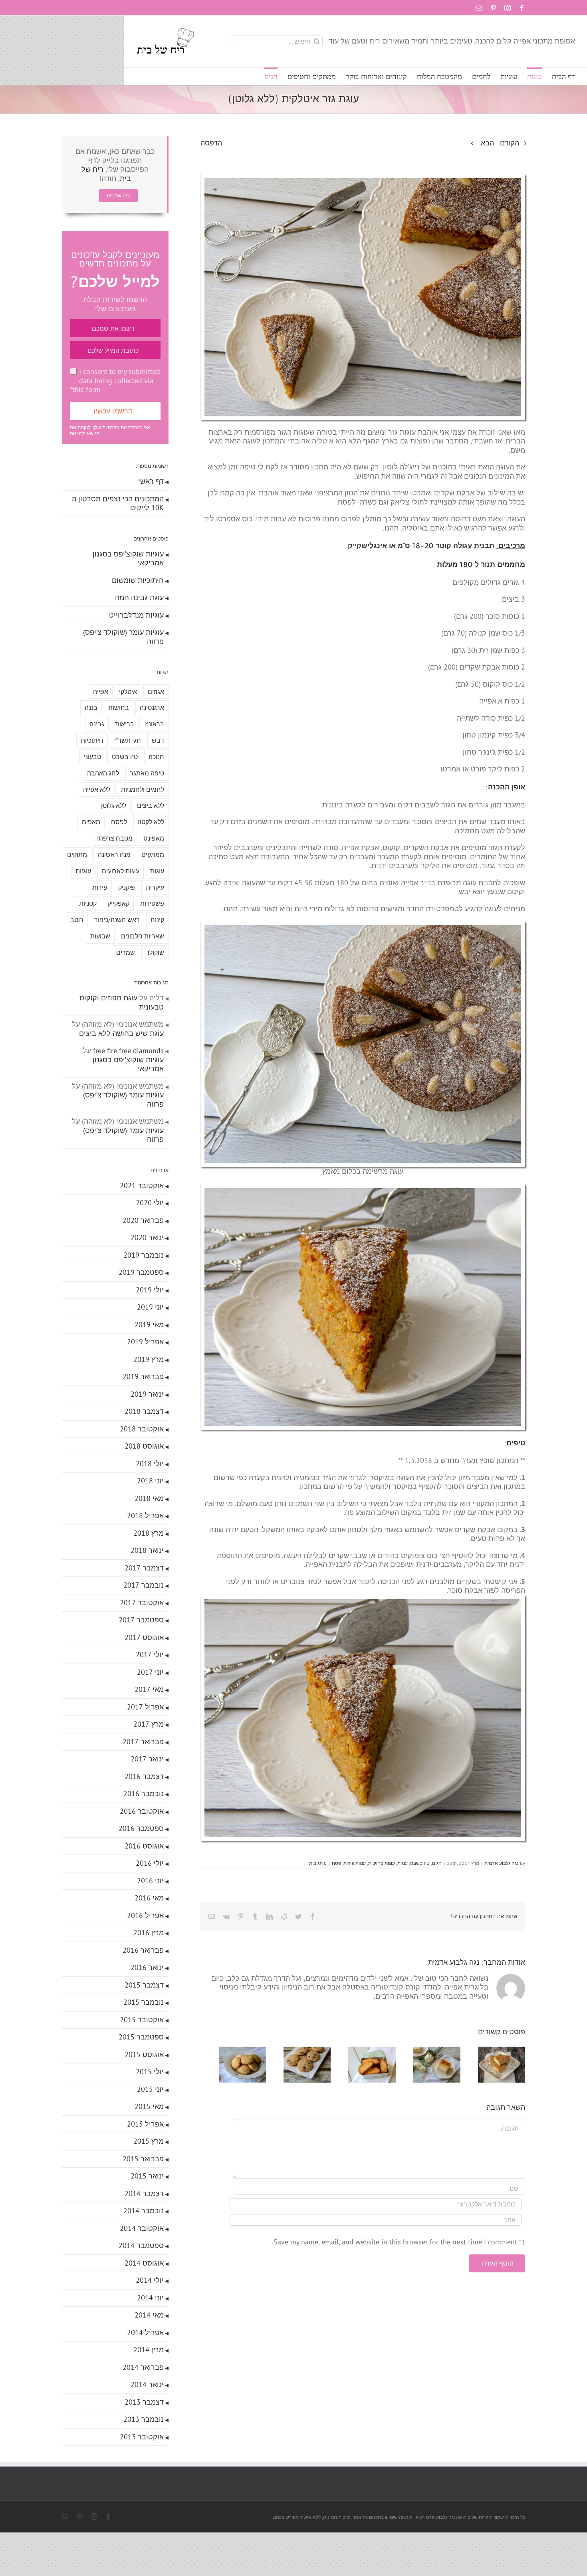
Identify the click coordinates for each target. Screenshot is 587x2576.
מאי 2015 (149, 2106)
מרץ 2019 (149, 1359)
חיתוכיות (92, 740)
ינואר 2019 (147, 1394)
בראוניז (155, 724)
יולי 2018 (150, 1464)
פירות (100, 887)
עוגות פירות (355, 1863)
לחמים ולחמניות (143, 789)
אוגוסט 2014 (144, 2263)
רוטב (77, 920)
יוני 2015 (150, 2089)
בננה (91, 708)
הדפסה (211, 143)
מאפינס (154, 838)
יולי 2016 (150, 1863)
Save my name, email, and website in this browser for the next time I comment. (395, 2245)
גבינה (97, 724)
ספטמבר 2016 (141, 1828)
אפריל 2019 (145, 1342)
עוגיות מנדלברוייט (136, 615)
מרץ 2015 (149, 2141)
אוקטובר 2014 (142, 2228)
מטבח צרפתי (115, 838)
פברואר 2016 (143, 1950)
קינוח (157, 920)
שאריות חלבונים (143, 936)
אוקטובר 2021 (142, 1186)
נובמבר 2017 (144, 1585)
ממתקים (153, 855)
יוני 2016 (150, 1881)
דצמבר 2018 (144, 1411)
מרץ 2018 (149, 1533)
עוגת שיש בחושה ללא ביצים (121, 1033)
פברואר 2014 (143, 2367)
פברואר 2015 (143, 2159)
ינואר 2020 (147, 1237)
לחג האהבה (103, 773)
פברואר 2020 (143, 1220)
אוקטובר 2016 (142, 1811)
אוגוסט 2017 (144, 1637)
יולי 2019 (150, 1290)
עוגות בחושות (382, 1863)
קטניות (88, 903)
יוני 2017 (150, 1672)
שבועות (100, 936)
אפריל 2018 (145, 1516)
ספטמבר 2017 (141, 1620)
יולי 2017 (150, 1655)
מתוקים (77, 855)
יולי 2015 (150, 2072)
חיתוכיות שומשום (138, 580)
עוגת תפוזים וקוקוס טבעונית (122, 1002)
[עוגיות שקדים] (226, 2051)
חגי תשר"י (128, 740)
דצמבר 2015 (144, 1985)
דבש (158, 740)
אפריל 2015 (145, 2124)
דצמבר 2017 (144, 1568)
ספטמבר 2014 (141, 2245)
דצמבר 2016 (144, 1776)
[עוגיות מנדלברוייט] (363, 2051)
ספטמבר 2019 (141, 1272)
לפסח (119, 822)
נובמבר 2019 (144, 1255)
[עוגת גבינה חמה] (431, 2051)
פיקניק (127, 887)
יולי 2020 (150, 1203)
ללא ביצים (151, 805)
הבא (487, 143)
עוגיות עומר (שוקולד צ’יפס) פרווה (123, 637)
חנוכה (156, 757)
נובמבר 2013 (144, 2419)
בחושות (119, 708)
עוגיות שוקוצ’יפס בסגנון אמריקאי (128, 559)
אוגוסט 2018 (144, 1446)
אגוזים (156, 692)
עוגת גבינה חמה (139, 597)
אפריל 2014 (145, 2333)
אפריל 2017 (145, 1707)
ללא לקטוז (151, 822)
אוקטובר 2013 (142, 2437)
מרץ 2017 (149, 1724)
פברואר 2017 (143, 1742)
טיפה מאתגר (147, 773)
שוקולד (155, 952)
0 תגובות (318, 1863)
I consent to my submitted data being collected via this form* (115, 380)
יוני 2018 (150, 1481)
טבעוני (92, 757)
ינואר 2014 (147, 2384)
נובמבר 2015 (144, 2002)
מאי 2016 (149, 1898)
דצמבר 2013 (144, 2402)
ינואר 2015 (147, 2176)
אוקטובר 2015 (142, 2020)
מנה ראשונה (114, 855)
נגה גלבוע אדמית (502, 1863)
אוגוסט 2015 (144, 2054)
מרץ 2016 (149, 1933)
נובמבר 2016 (144, 1794)
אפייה (101, 692)
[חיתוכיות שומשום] (500, 2051)
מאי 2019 (149, 1325)
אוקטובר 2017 (142, 1603)
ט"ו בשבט (420, 1863)
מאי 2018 (149, 1498)
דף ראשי (151, 481)
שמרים (126, 952)
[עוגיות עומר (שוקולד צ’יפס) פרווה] (294, 2051)
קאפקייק (118, 903)
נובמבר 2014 (144, 2211)
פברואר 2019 (143, 1376)
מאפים (91, 822)
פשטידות (152, 903)
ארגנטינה (152, 708)
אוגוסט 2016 (144, 1846)
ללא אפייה (97, 789)
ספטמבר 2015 (141, 2037)
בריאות (125, 724)
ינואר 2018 (147, 1550)
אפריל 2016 (145, 1915)
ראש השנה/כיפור (117, 920)
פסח (336, 1863)
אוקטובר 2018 (142, 1429)
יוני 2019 (150, 1307)
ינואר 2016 (147, 1967)
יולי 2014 (150, 2280)
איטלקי (128, 692)
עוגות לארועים (121, 871)
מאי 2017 (149, 1689)
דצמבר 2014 (144, 2193)
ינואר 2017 (147, 1759)
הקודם (510, 143)
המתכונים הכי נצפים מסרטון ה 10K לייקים (118, 503)
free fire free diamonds (128, 1050)
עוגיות (83, 871)
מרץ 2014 (149, 2350)
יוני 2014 (150, 2298)
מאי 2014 (149, 2315)
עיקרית (155, 887)
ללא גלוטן (114, 805)
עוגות (403, 1863)
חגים (437, 1863)
